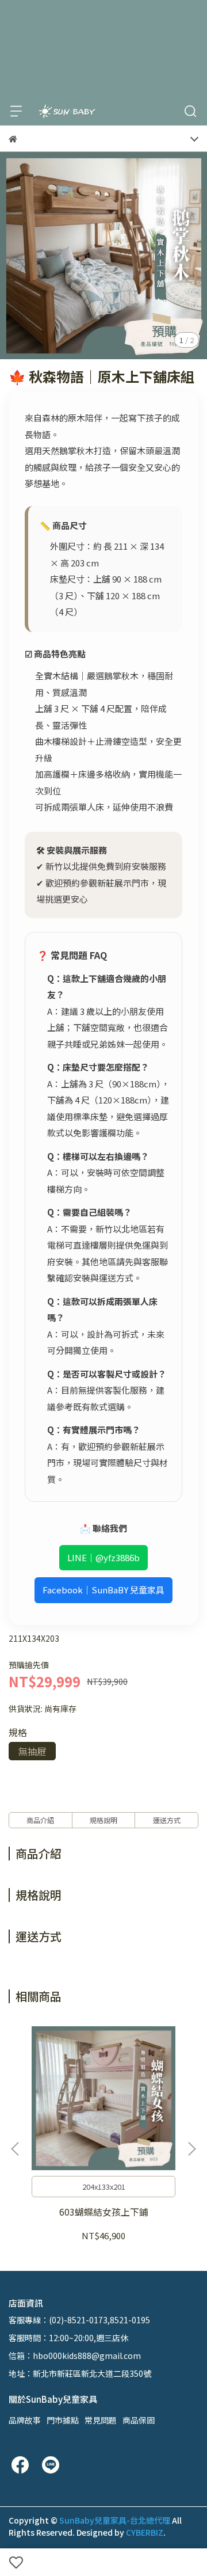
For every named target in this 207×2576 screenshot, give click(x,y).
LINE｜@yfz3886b (103, 1557)
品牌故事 (25, 2420)
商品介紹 (40, 1820)
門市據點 (63, 2420)
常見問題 (101, 2420)
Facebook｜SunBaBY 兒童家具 (103, 1590)
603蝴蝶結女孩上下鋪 (104, 2212)
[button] (191, 2149)
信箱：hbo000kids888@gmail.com (75, 2356)
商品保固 (139, 2420)
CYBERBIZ (145, 2532)
